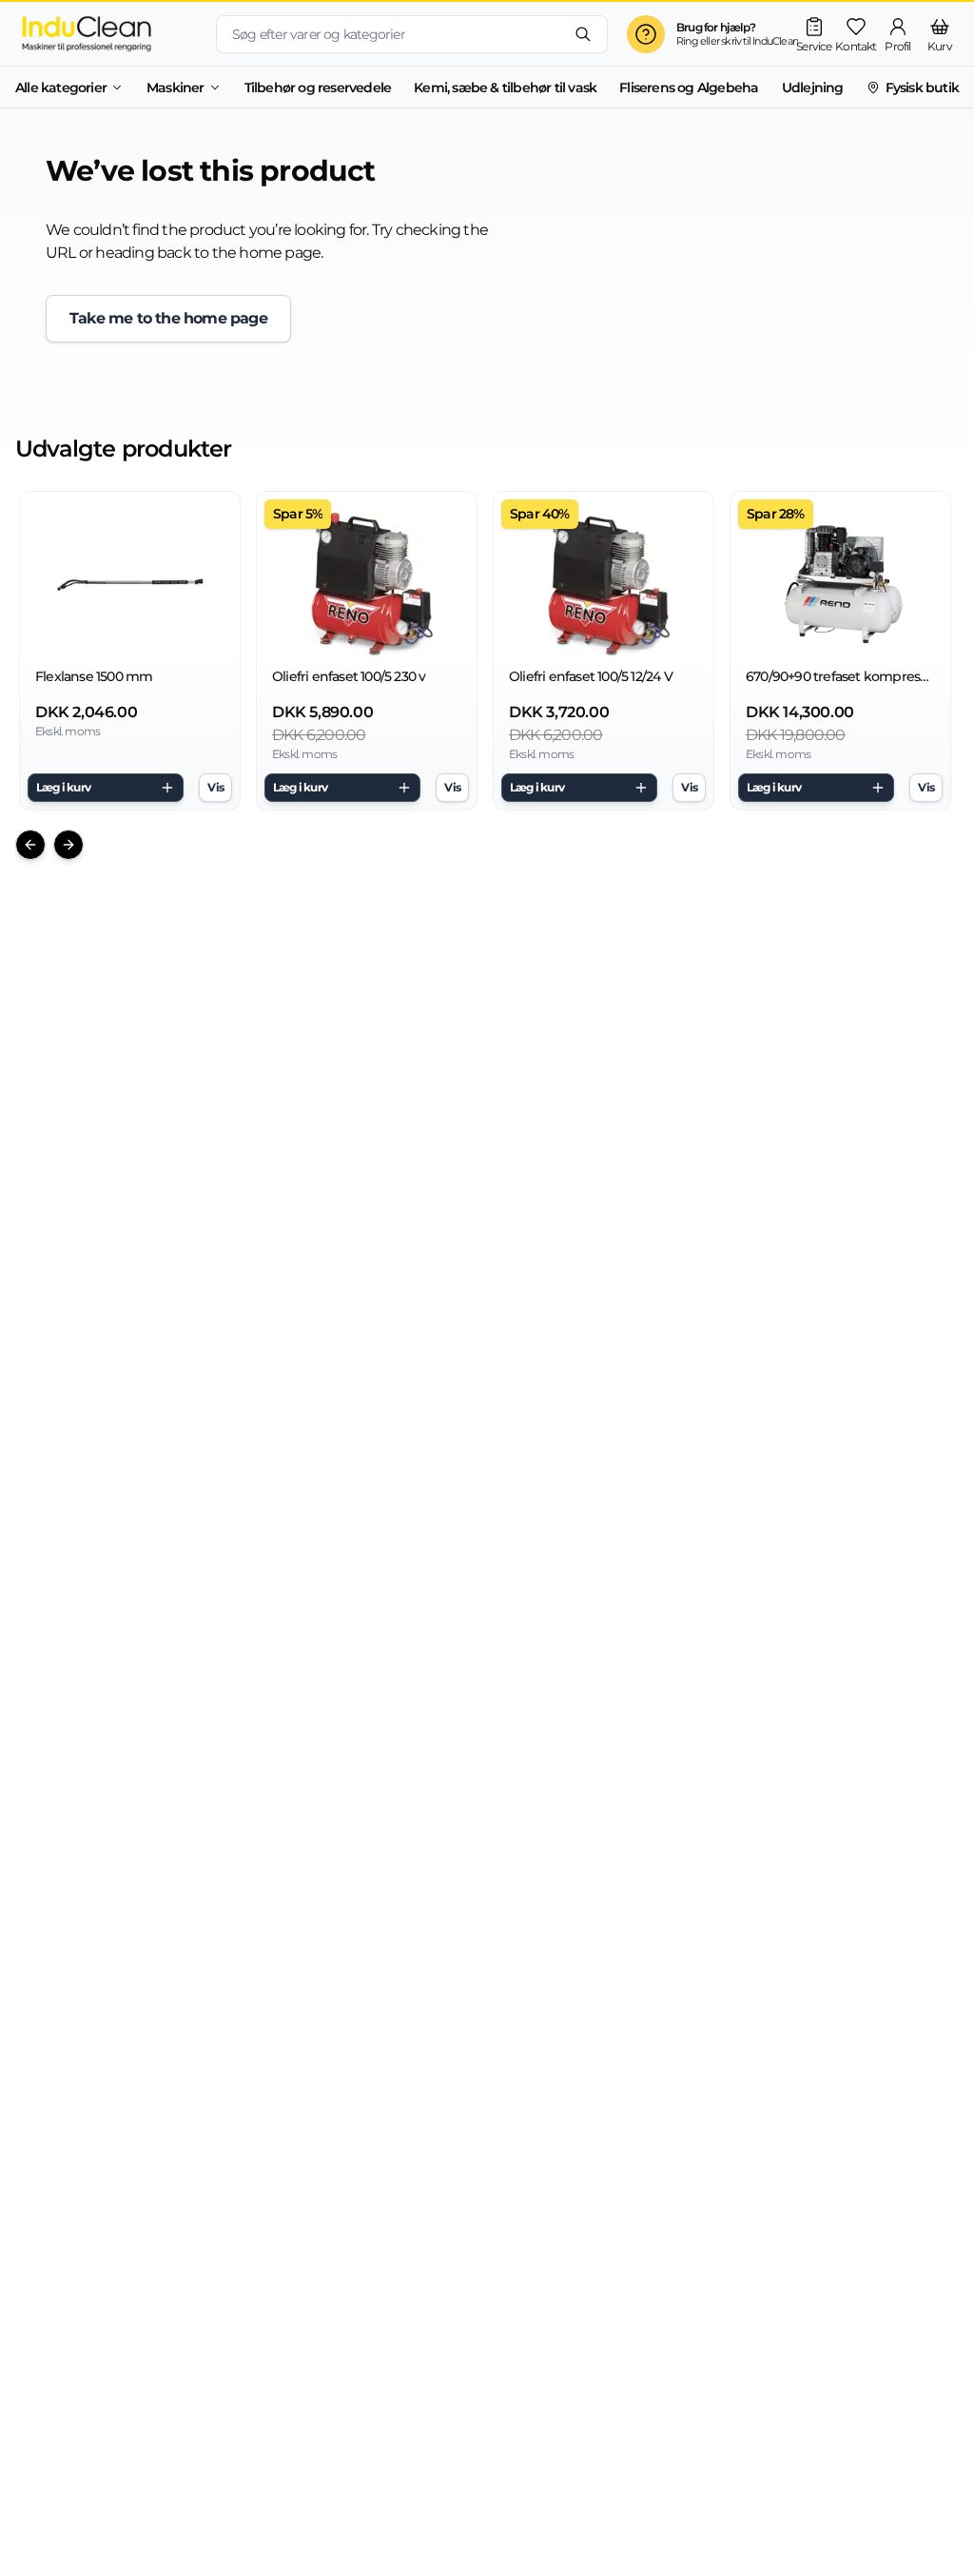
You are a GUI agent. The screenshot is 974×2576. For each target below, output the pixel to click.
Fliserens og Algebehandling (709, 88)
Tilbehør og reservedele (318, 88)
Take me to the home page (168, 318)
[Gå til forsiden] (108, 34)
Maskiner (175, 88)
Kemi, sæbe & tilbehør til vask (505, 88)
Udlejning (813, 88)
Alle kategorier (61, 88)
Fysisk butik (922, 88)
